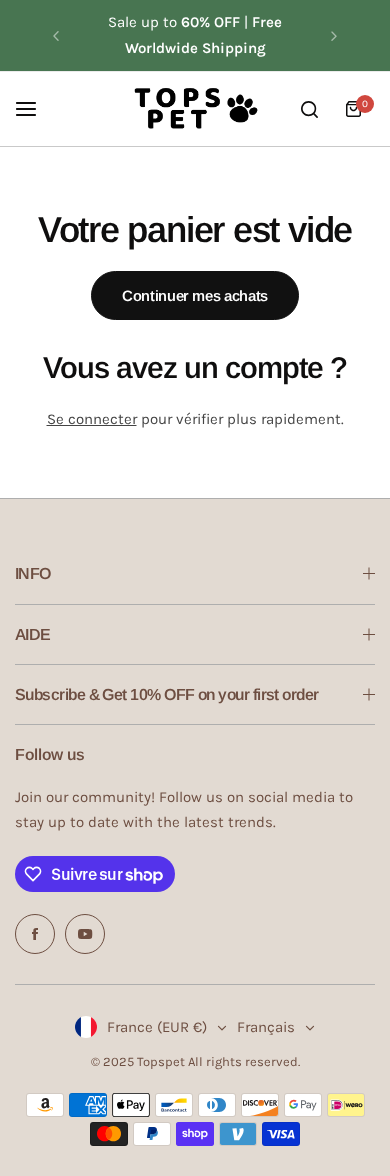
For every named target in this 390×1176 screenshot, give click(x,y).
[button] (56, 36)
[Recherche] (309, 109)
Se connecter (92, 419)
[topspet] (195, 109)
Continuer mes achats (195, 295)
